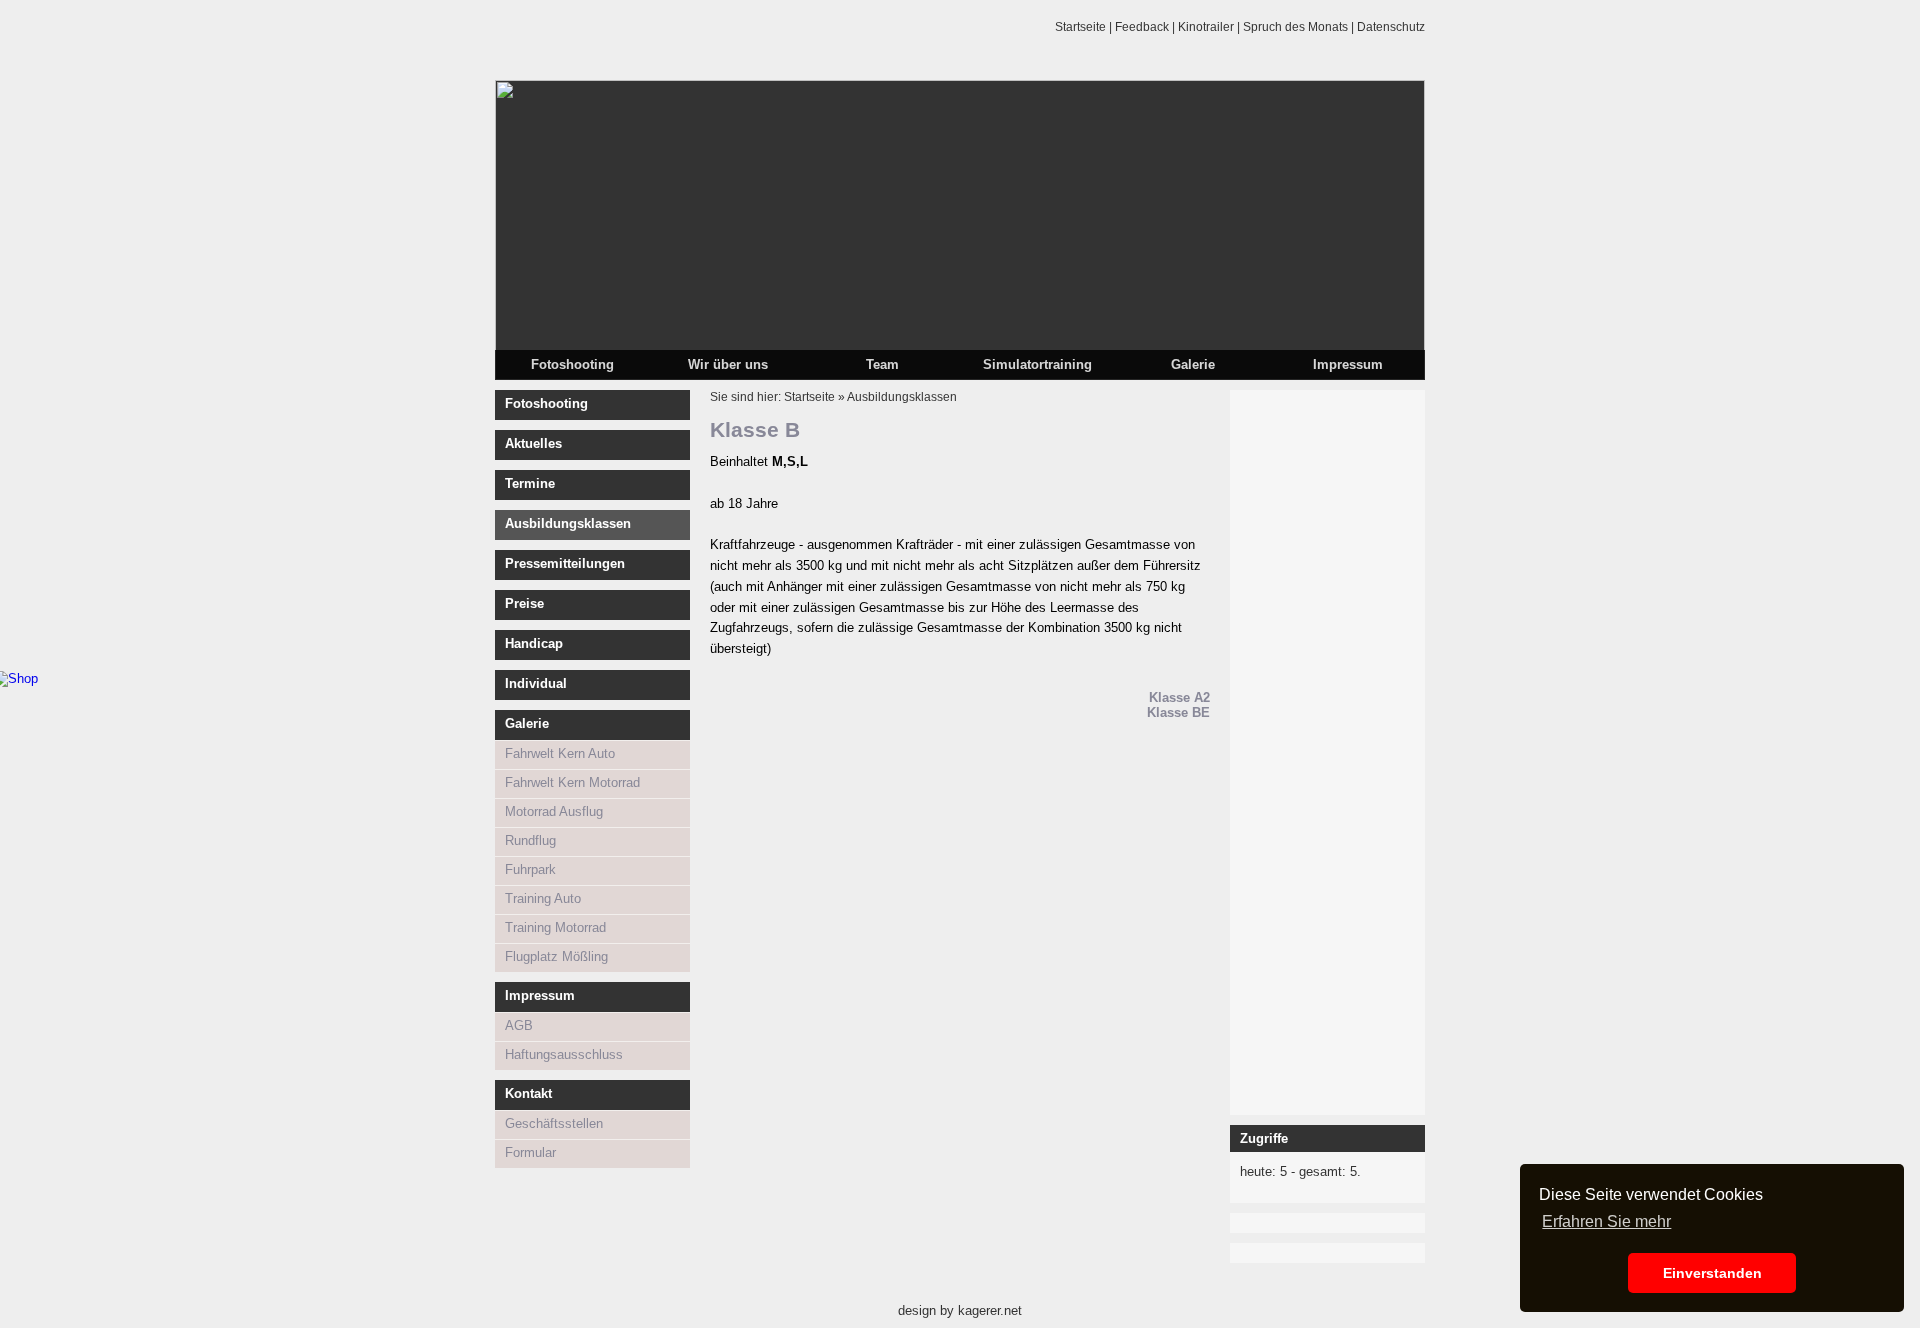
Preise (524, 603)
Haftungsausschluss (564, 1054)
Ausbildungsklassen (568, 523)
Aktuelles (533, 443)
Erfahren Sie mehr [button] (1606, 1221)
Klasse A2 (1179, 697)
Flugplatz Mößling (556, 956)
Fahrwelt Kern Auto (560, 753)
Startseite (1080, 27)
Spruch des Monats (1295, 27)
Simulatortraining (1037, 364)
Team (882, 364)
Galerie (1193, 364)
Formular (530, 1152)
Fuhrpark (530, 869)
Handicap (534, 643)
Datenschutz (1391, 27)
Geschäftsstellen (554, 1123)
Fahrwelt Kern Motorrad (572, 782)
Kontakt (528, 1093)
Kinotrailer (1206, 27)
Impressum (1348, 364)
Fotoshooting (572, 364)
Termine (530, 483)
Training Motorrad (555, 927)
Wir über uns (728, 364)
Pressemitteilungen (565, 563)
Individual (536, 683)
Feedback (1142, 27)
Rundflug (530, 840)
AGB (519, 1025)
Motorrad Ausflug (554, 811)
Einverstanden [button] (1712, 1273)
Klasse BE (1178, 712)
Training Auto (543, 898)
